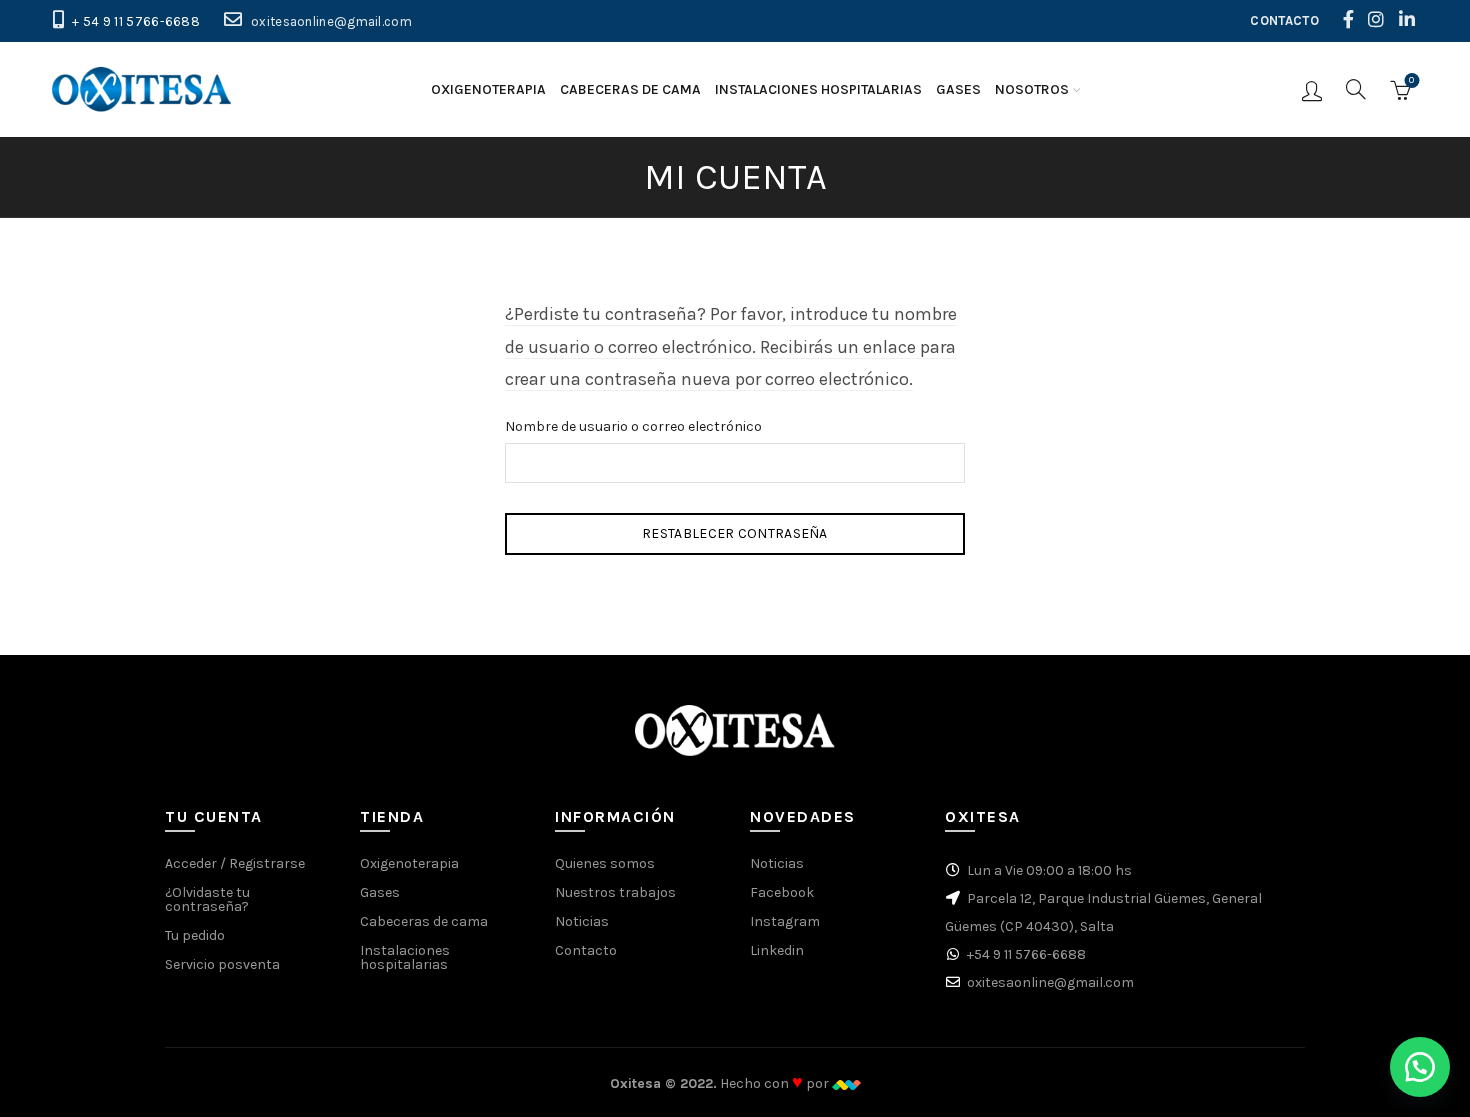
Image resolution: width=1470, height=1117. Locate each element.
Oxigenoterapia (488, 89)
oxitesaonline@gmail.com (331, 21)
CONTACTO (1284, 20)
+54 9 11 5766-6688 (1026, 954)
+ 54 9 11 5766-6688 (136, 21)
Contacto (586, 950)
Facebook (782, 892)
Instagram (785, 921)
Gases (958, 89)
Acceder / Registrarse (235, 863)
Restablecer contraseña (735, 533)
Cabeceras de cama (630, 89)
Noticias (582, 921)
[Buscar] (1356, 89)
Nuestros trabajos (615, 892)
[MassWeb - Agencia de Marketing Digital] (846, 1083)
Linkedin (777, 950)
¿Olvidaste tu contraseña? (207, 899)
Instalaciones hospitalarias (818, 89)
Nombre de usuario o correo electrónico (633, 426)
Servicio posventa (222, 964)
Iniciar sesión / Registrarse (1312, 90)
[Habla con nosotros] (1420, 1067)
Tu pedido (195, 935)
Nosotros (1032, 89)
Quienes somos (605, 863)
